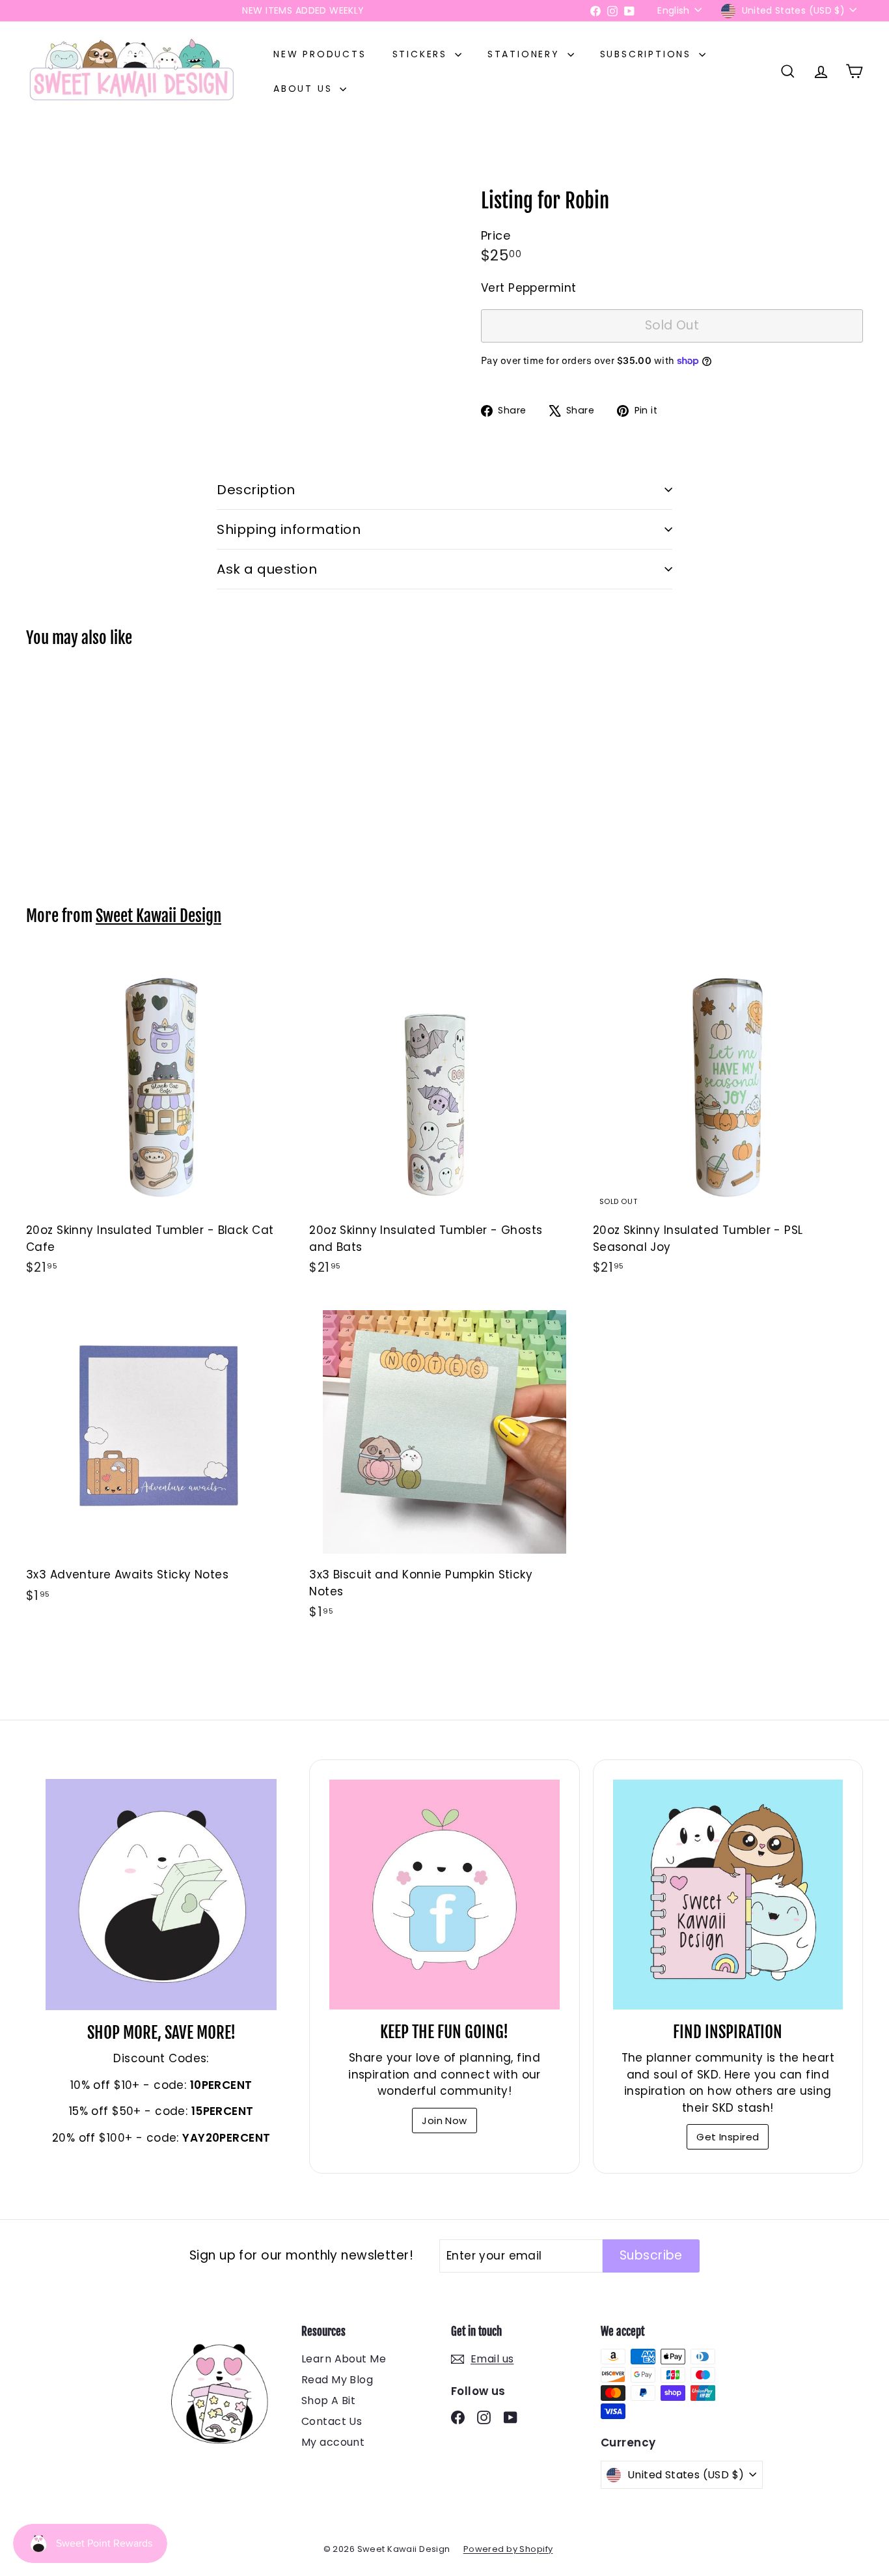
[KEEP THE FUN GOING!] (444, 1895)
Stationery (526, 54)
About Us (305, 89)
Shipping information (289, 529)
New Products (320, 54)
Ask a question (267, 569)
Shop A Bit (328, 2401)
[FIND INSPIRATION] (728, 1895)
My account (333, 2442)
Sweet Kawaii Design (158, 916)
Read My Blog (337, 2380)
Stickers (422, 54)
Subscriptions (648, 54)
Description (256, 490)
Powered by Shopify (508, 2549)
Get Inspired (728, 2137)
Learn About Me (344, 2359)
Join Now (444, 2121)
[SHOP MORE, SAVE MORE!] (161, 1895)
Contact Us (332, 2421)
